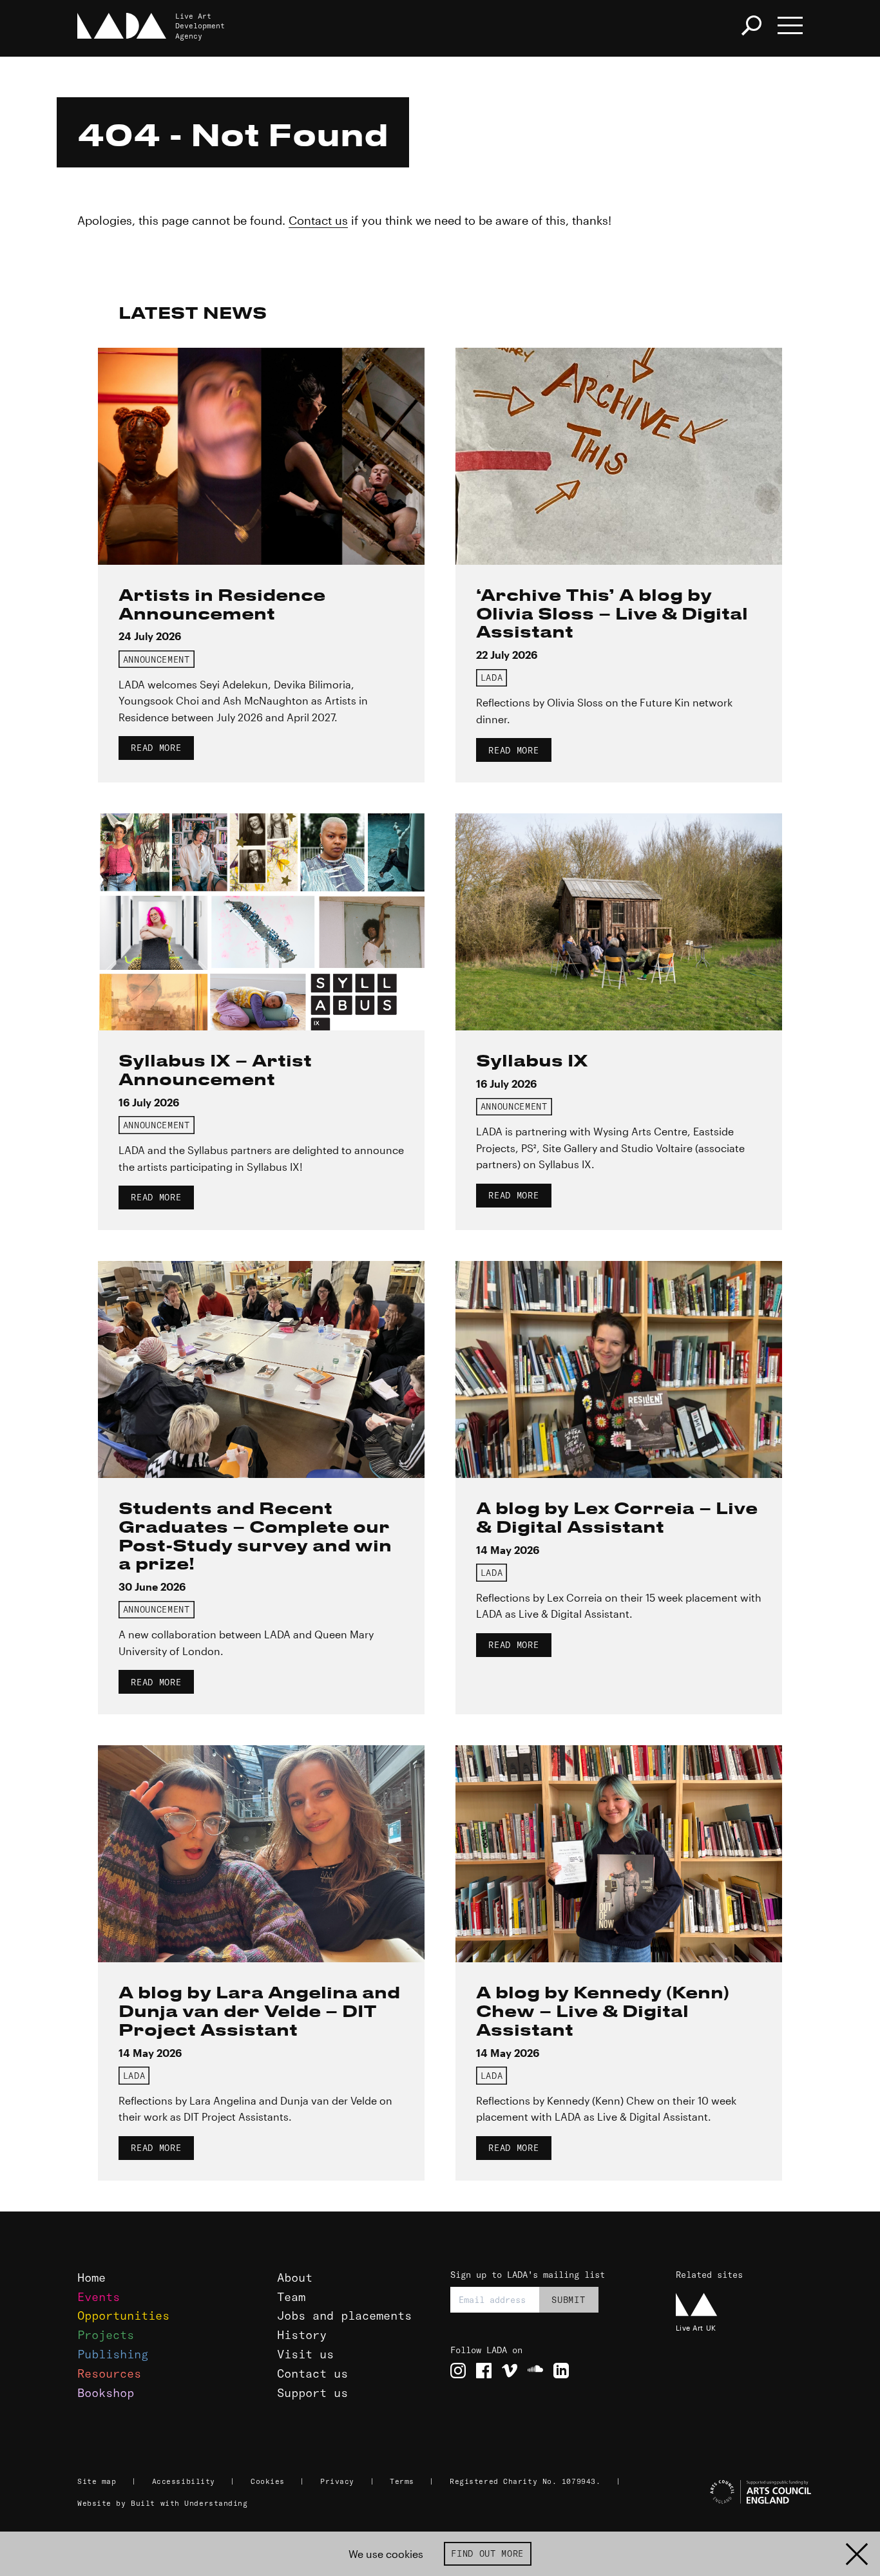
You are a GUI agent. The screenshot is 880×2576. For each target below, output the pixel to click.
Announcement (157, 659)
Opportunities (123, 2316)
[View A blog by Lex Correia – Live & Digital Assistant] (619, 1369)
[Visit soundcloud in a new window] (535, 2371)
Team (291, 2297)
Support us (312, 2393)
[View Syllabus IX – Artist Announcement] (261, 922)
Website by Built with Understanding (163, 2503)
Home (91, 2278)
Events (99, 2297)
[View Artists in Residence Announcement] (261, 456)
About (295, 2278)
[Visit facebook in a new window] (484, 2371)
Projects (106, 2335)
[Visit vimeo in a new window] (510, 2371)
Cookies (268, 2481)
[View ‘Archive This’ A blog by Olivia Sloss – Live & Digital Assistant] (619, 456)
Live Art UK (696, 2328)
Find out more (487, 2553)
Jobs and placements (344, 2316)
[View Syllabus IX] (619, 922)
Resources (109, 2373)
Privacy (337, 2481)
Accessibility (184, 2481)
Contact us (318, 220)
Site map (97, 2481)
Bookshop (106, 2393)
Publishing (113, 2354)
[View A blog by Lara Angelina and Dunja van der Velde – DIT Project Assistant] (261, 1854)
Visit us (305, 2354)
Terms (402, 2481)
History (302, 2335)
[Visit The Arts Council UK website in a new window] (740, 2492)
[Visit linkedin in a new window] (561, 2371)
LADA (492, 677)
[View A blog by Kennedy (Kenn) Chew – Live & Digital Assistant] (619, 1854)
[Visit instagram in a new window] (458, 2371)
